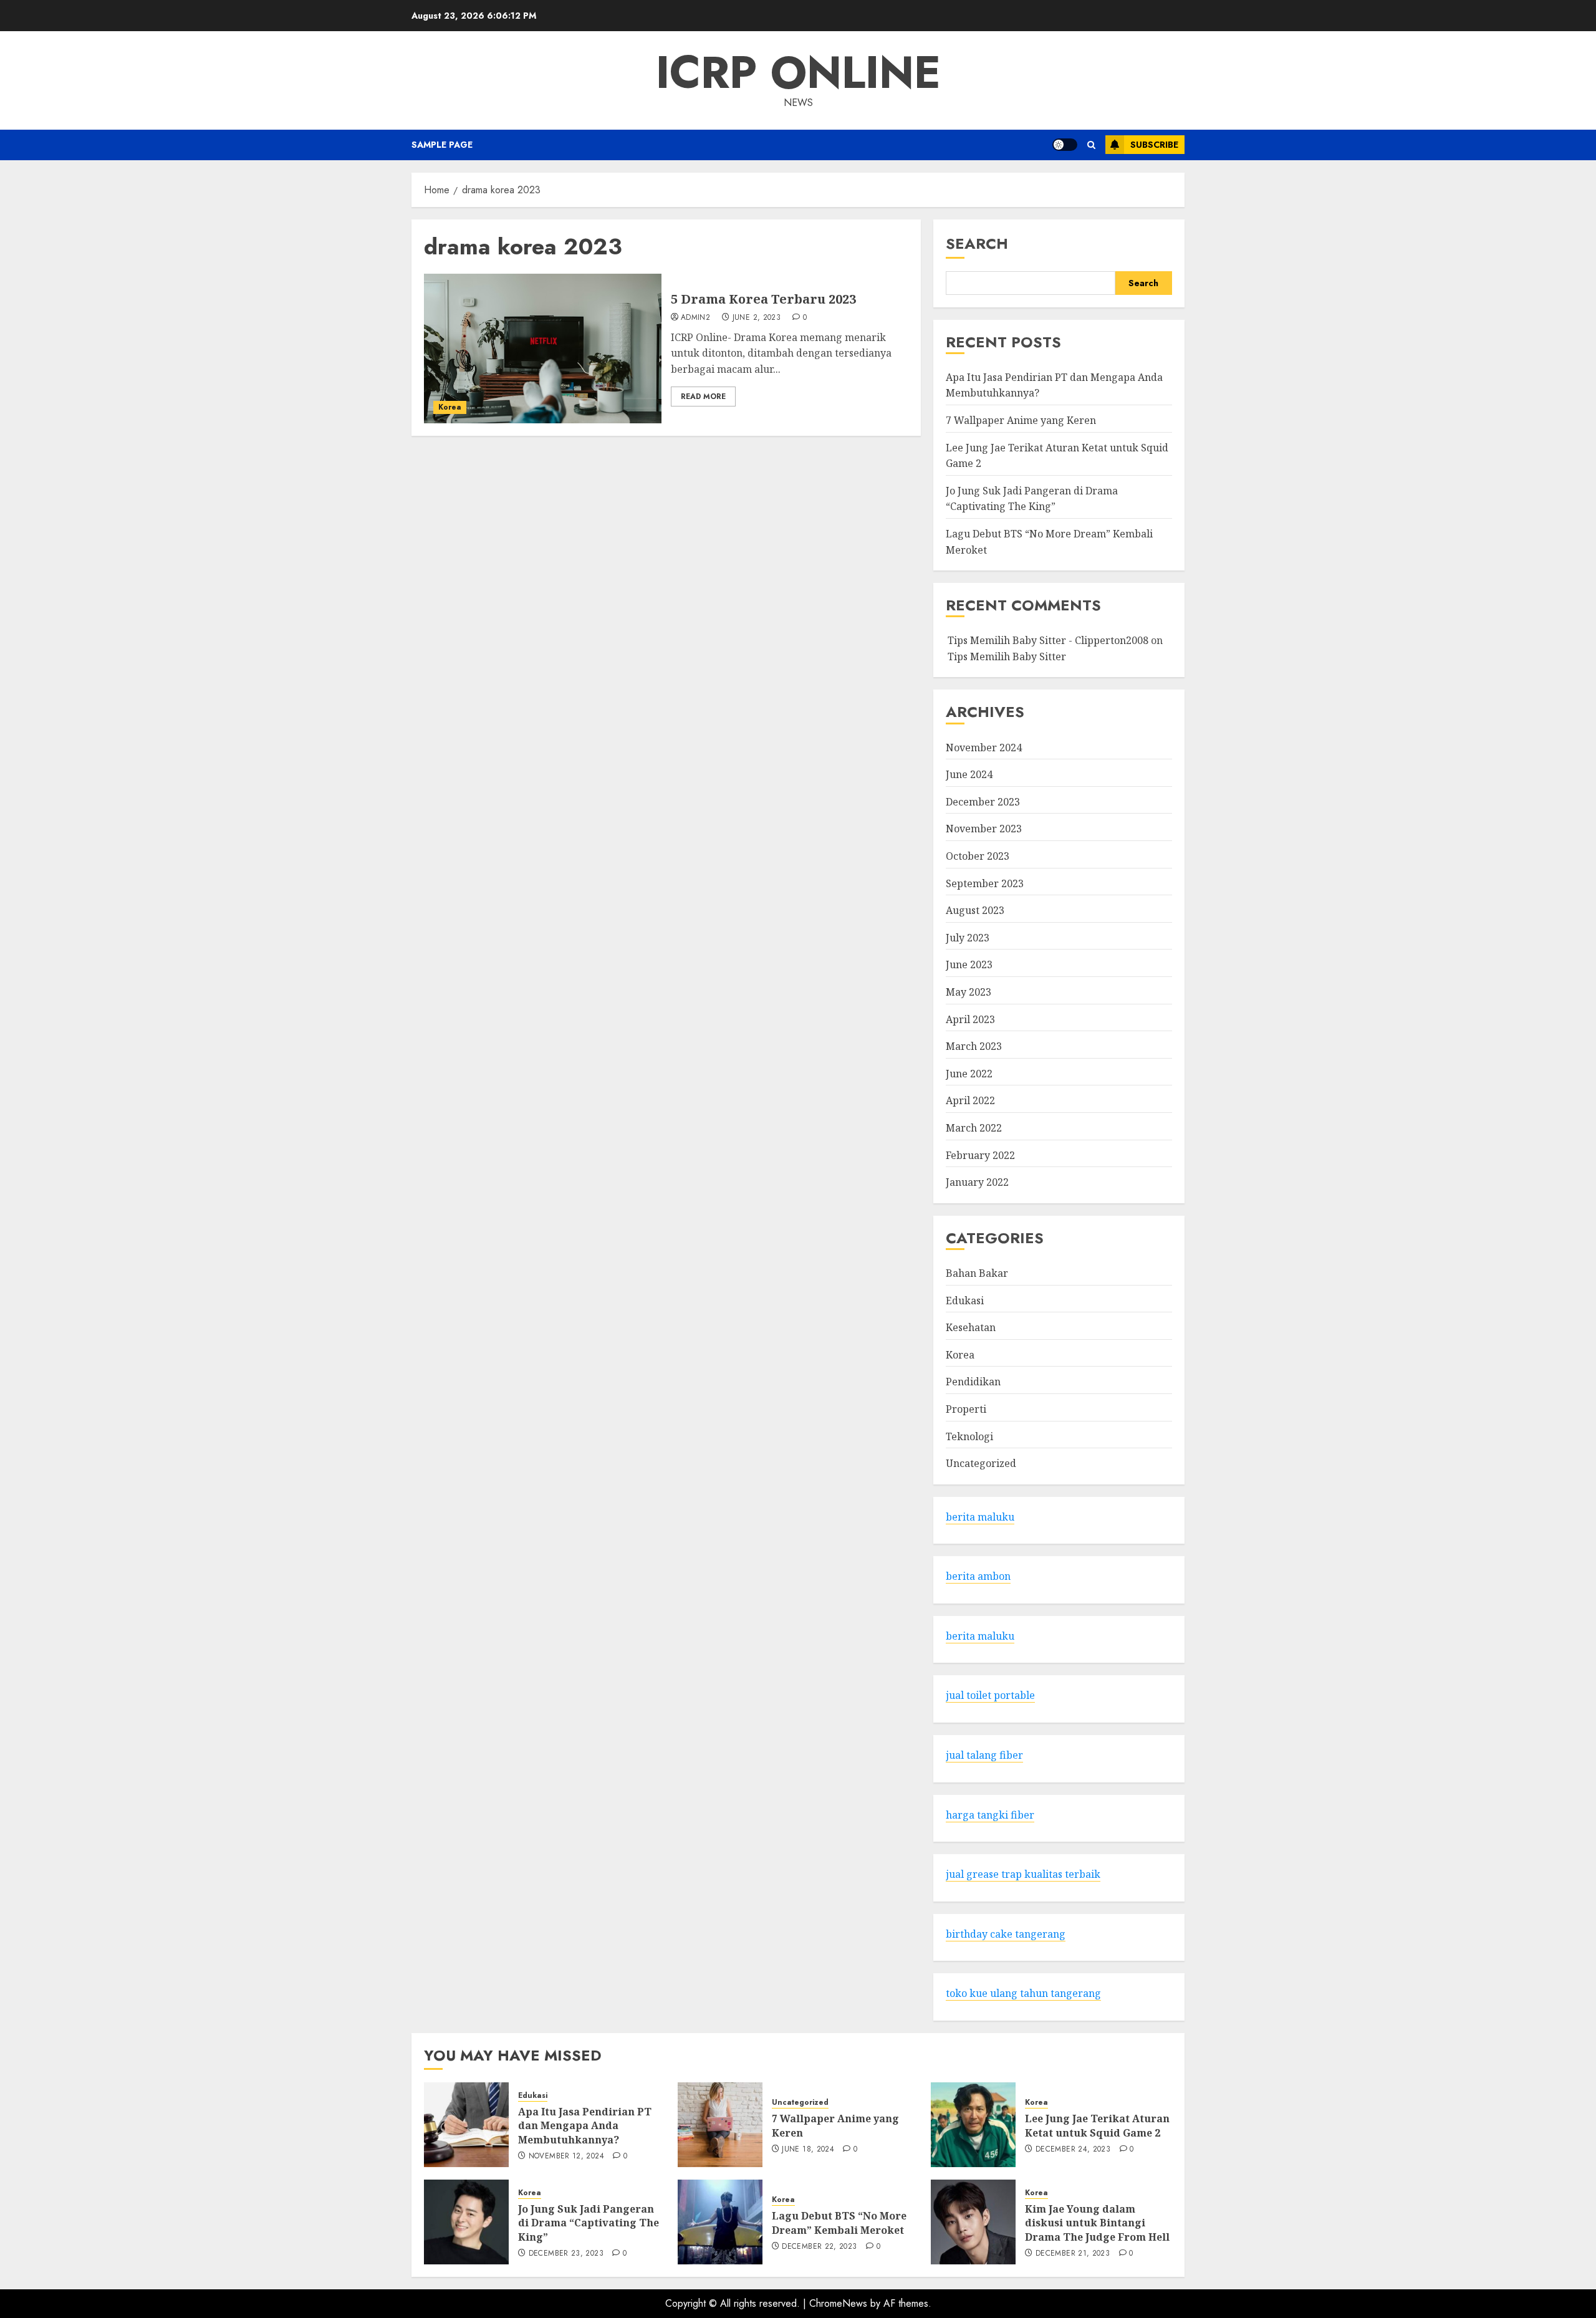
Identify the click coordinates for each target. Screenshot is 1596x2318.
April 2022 (970, 1100)
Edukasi (965, 1301)
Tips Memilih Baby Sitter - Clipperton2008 (1048, 640)
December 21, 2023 (1073, 2254)
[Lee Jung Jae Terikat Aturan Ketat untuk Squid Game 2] (973, 2125)
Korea (450, 407)
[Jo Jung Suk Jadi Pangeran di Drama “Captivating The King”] (466, 2222)
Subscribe (1154, 145)
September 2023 (985, 883)
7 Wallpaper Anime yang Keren (1021, 420)
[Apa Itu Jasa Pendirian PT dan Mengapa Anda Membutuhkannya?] (466, 2125)
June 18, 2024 (808, 2150)
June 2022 (969, 1074)
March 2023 (974, 1046)
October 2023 (978, 856)
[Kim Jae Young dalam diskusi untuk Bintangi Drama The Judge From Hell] (973, 2222)
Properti (966, 1409)
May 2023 (969, 992)
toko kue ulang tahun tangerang (1023, 1993)
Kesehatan (971, 1327)
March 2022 (974, 1128)
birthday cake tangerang (1006, 1934)
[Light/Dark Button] (1065, 145)
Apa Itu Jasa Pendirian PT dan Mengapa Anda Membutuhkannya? (585, 2126)
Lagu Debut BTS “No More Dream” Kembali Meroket (839, 2223)
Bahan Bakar (977, 1273)
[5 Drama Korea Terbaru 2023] (543, 349)
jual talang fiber (984, 1755)
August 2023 (975, 910)
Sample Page (442, 145)
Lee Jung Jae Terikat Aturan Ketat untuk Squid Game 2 (1097, 2125)
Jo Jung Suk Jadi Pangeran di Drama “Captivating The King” (1032, 499)
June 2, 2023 (757, 318)
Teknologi (969, 1436)
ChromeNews (838, 2303)
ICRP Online (798, 72)
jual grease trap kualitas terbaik (1023, 1874)
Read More (703, 397)
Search (977, 243)
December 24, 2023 (1073, 2150)
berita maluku (980, 1517)
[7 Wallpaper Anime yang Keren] (720, 2125)
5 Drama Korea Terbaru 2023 (763, 299)
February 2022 (980, 1155)
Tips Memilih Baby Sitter (1007, 656)
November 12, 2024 (566, 2157)
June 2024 (969, 774)
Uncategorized (981, 1463)
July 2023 (968, 938)
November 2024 (984, 748)
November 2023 (984, 829)
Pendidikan (973, 1382)
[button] (1091, 145)
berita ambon (978, 1576)
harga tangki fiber (990, 1815)
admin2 (695, 318)
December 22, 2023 (819, 2247)
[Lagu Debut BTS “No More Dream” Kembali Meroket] (720, 2222)
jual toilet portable (990, 1695)
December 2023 (983, 802)
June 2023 (969, 964)
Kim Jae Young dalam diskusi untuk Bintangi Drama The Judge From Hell (1097, 2223)
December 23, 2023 (566, 2254)
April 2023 (970, 1019)
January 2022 (977, 1182)
